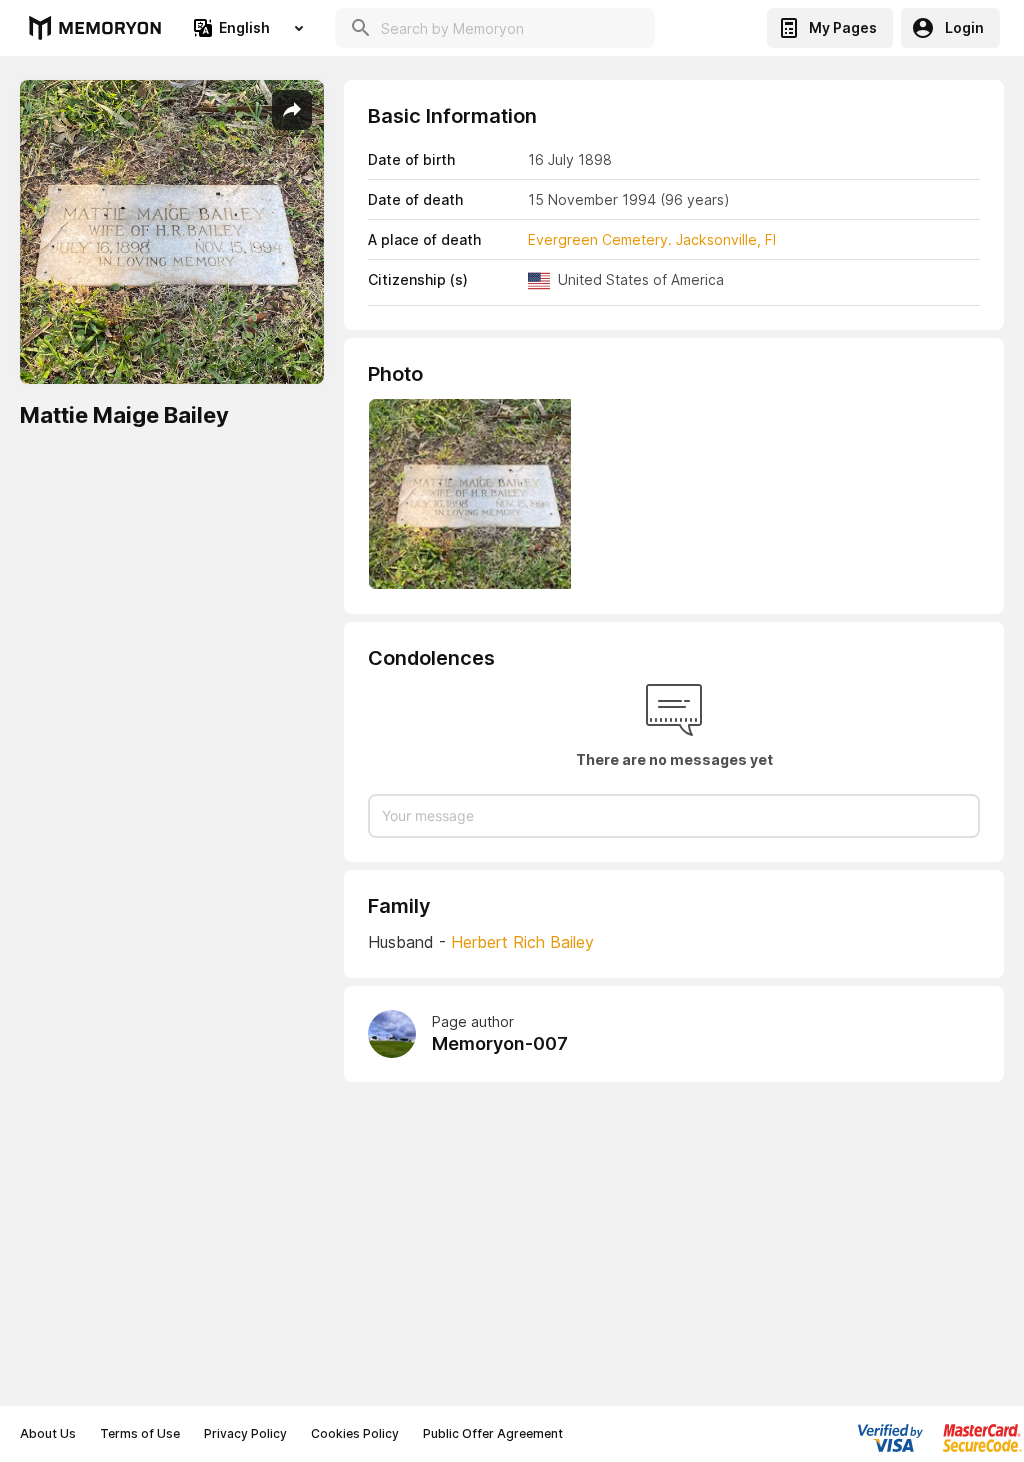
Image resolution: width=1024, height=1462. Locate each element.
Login (964, 27)
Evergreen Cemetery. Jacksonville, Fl (652, 239)
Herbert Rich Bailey (522, 942)
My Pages (843, 27)
